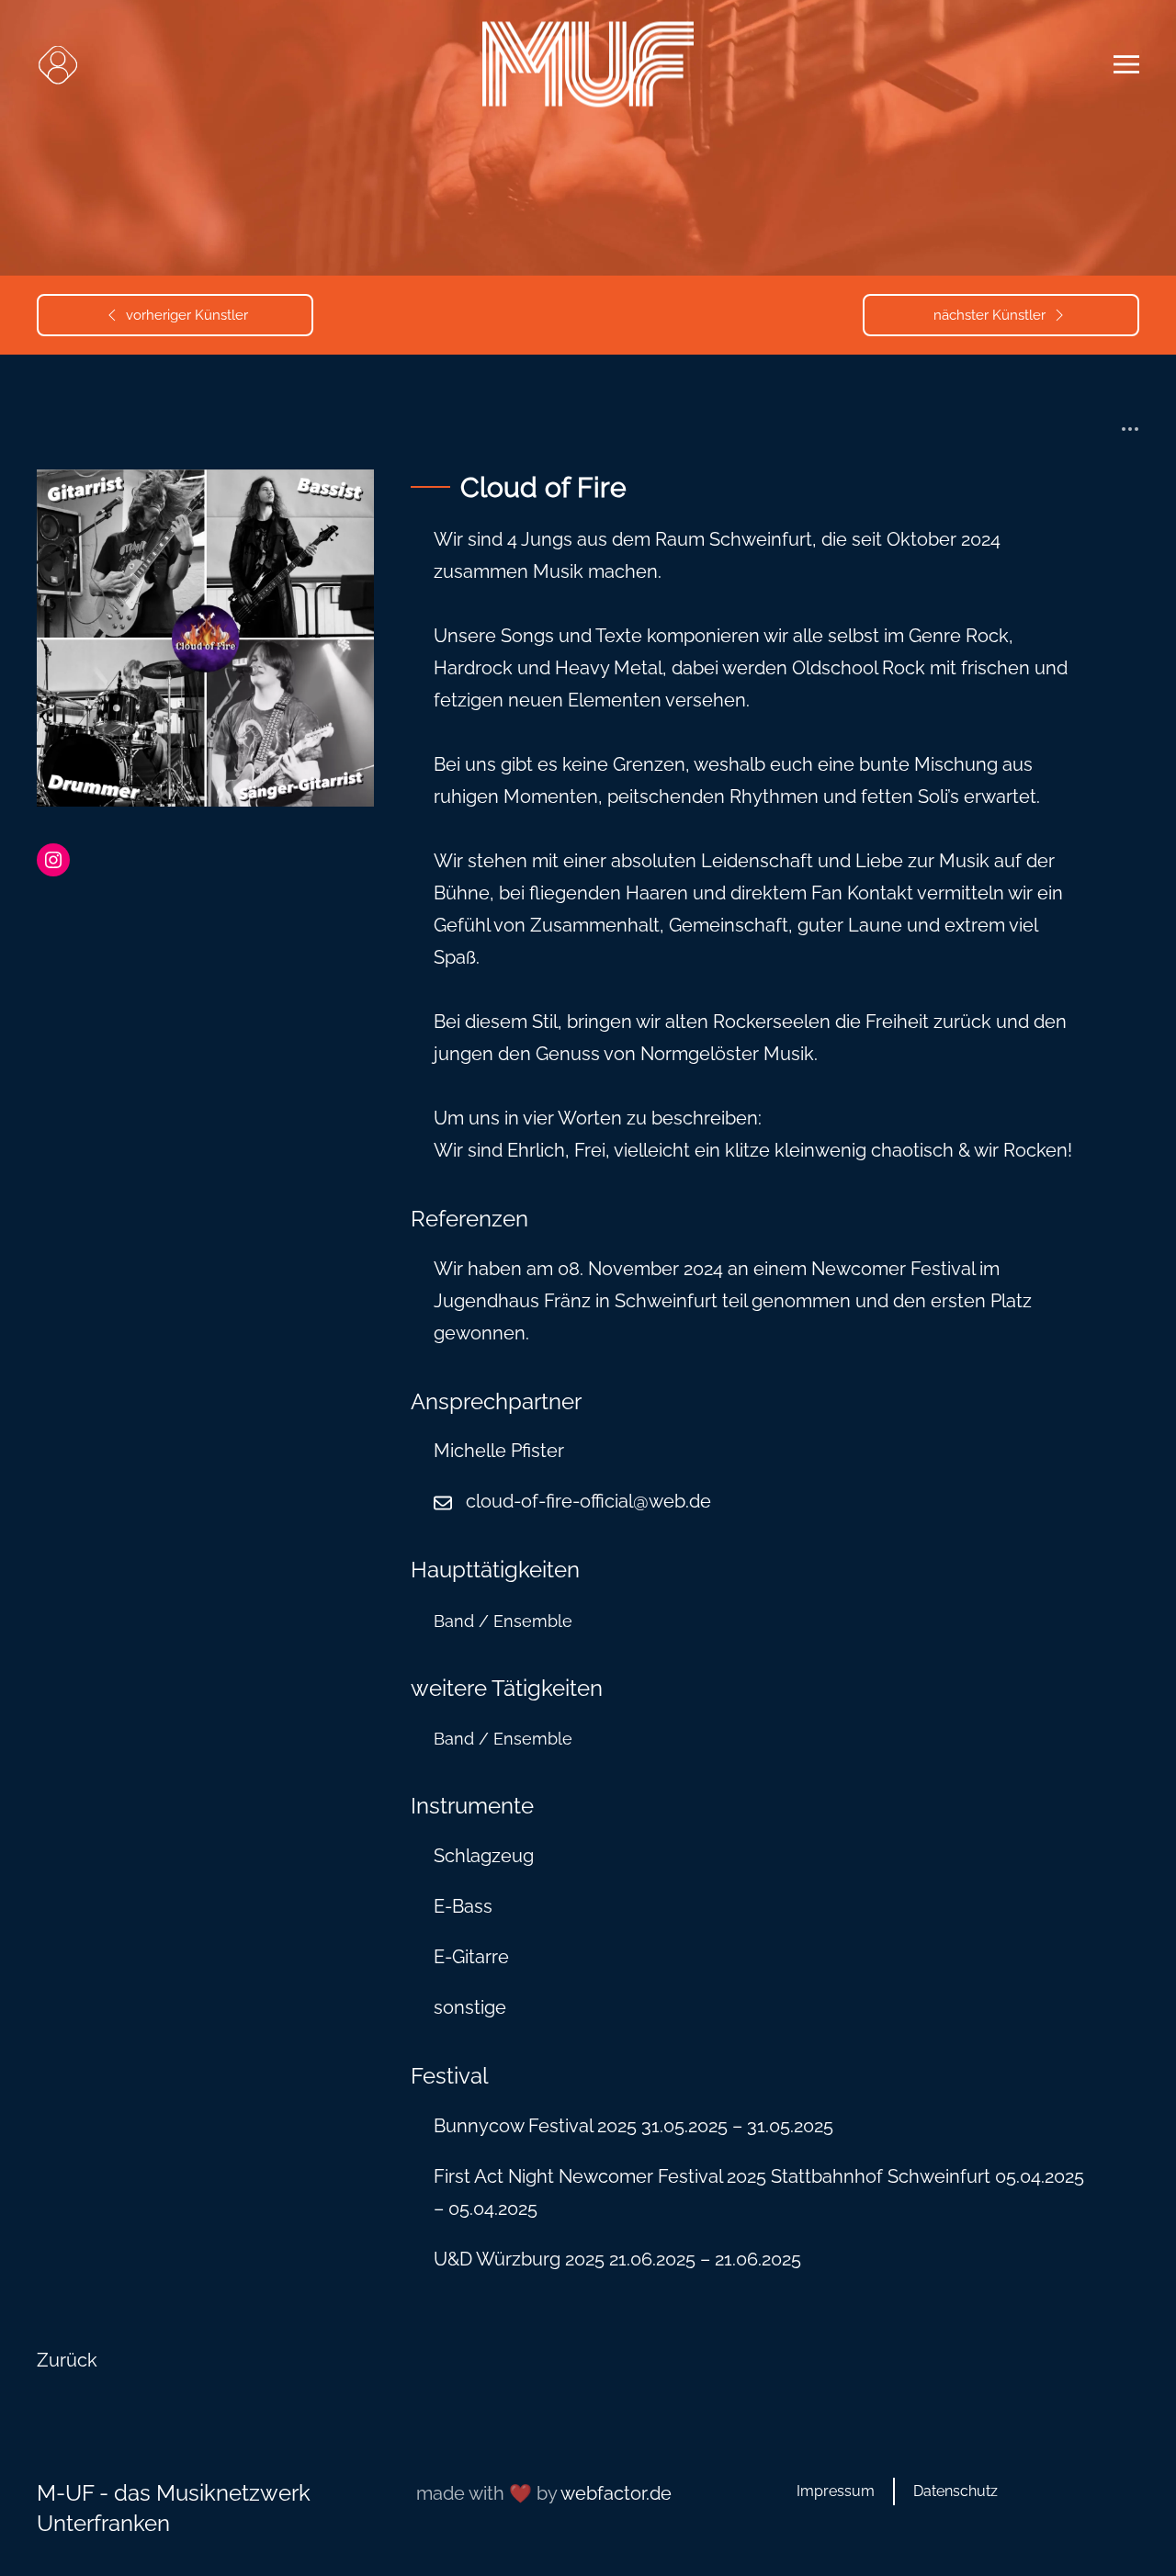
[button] (57, 64)
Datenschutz (955, 2491)
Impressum (836, 2491)
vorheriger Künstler (187, 315)
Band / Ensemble (503, 1621)
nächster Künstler (989, 315)
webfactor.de (616, 2493)
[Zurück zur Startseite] (588, 65)
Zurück (67, 2360)
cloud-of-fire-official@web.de (588, 1501)
